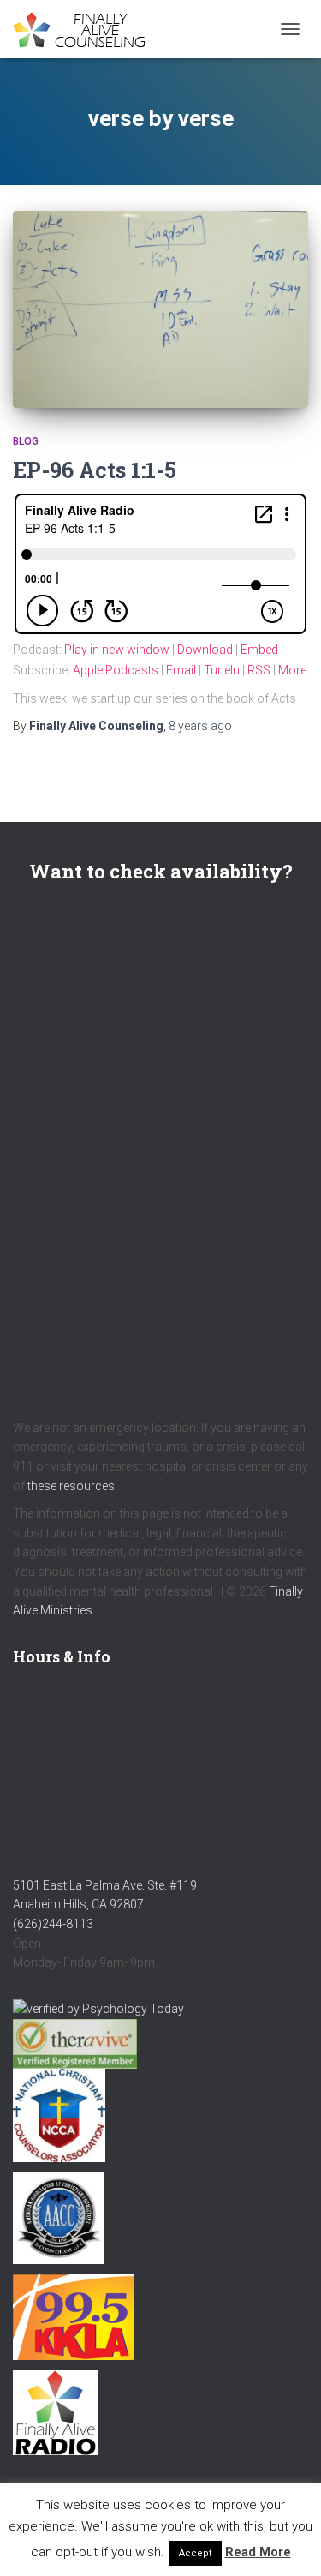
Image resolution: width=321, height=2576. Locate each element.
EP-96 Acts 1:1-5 (95, 470)
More (292, 670)
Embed (259, 650)
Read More (258, 2552)
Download (205, 650)
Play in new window (117, 650)
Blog (26, 441)
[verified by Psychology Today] (98, 2008)
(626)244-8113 (53, 1924)
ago (200, 726)
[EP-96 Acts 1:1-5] (160, 309)
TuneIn (222, 670)
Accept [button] (195, 2553)
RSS (259, 670)
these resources (71, 1486)
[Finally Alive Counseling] (90, 30)
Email (181, 670)
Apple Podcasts (116, 670)
